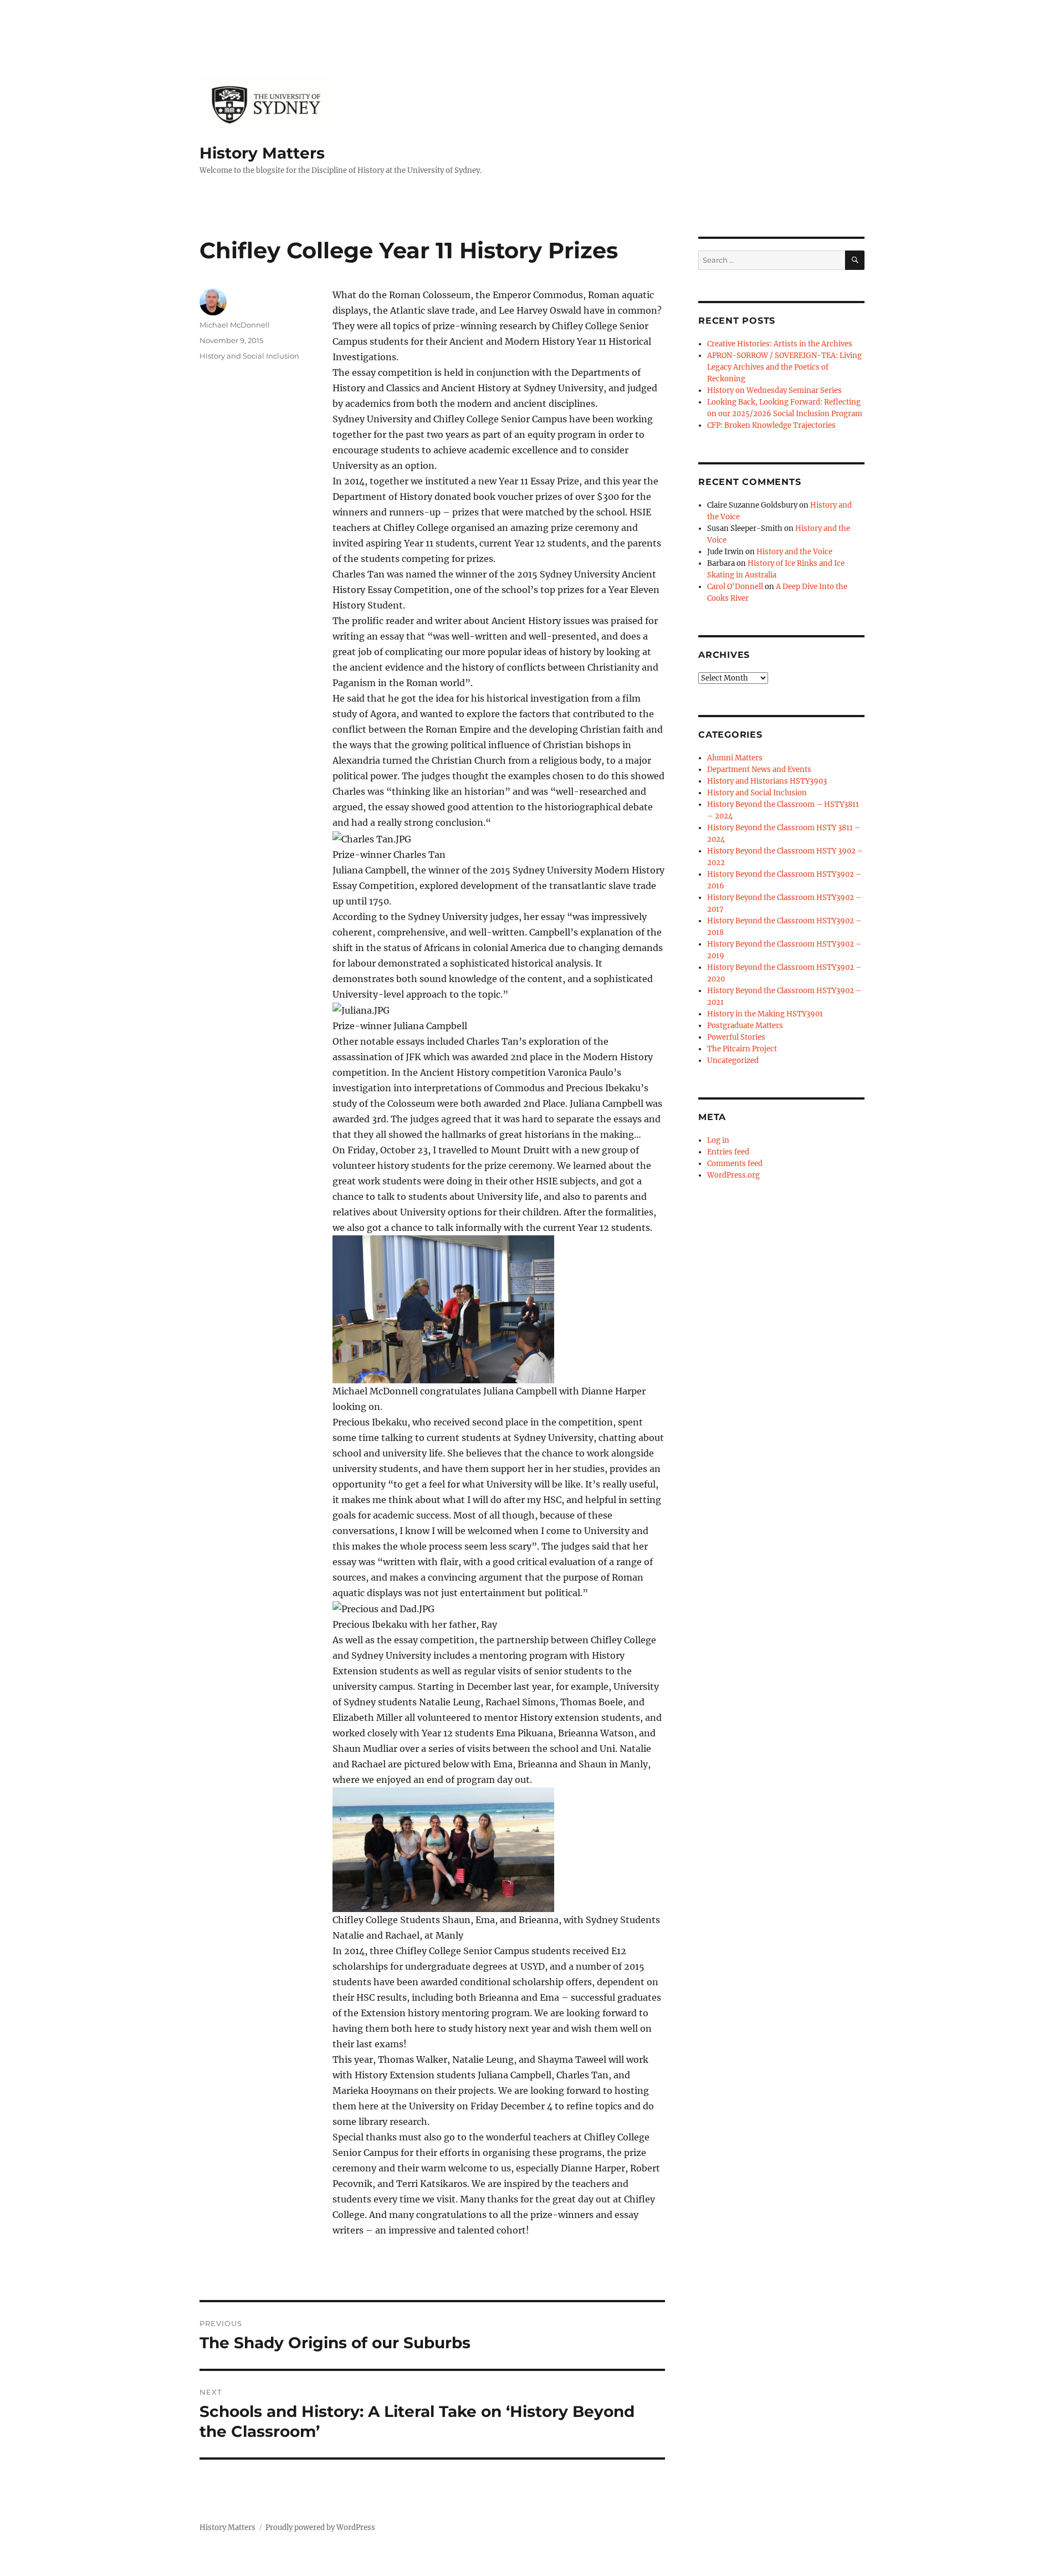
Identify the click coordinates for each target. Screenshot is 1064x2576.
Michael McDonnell (235, 325)
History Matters (262, 153)
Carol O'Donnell (735, 587)
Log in (718, 1140)
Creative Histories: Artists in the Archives (780, 344)
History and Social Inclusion (249, 356)
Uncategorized (733, 1060)
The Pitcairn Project (742, 1049)
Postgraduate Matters (745, 1026)
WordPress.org (733, 1175)
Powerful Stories (736, 1037)
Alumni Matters (735, 758)
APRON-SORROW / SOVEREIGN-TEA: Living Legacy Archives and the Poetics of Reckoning (784, 367)
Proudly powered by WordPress (320, 2528)
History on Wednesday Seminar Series (774, 390)
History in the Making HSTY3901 (765, 1014)
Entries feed (728, 1152)
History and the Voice (794, 552)
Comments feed (735, 1164)
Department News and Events (759, 770)
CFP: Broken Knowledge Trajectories (771, 425)
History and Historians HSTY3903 (767, 781)
